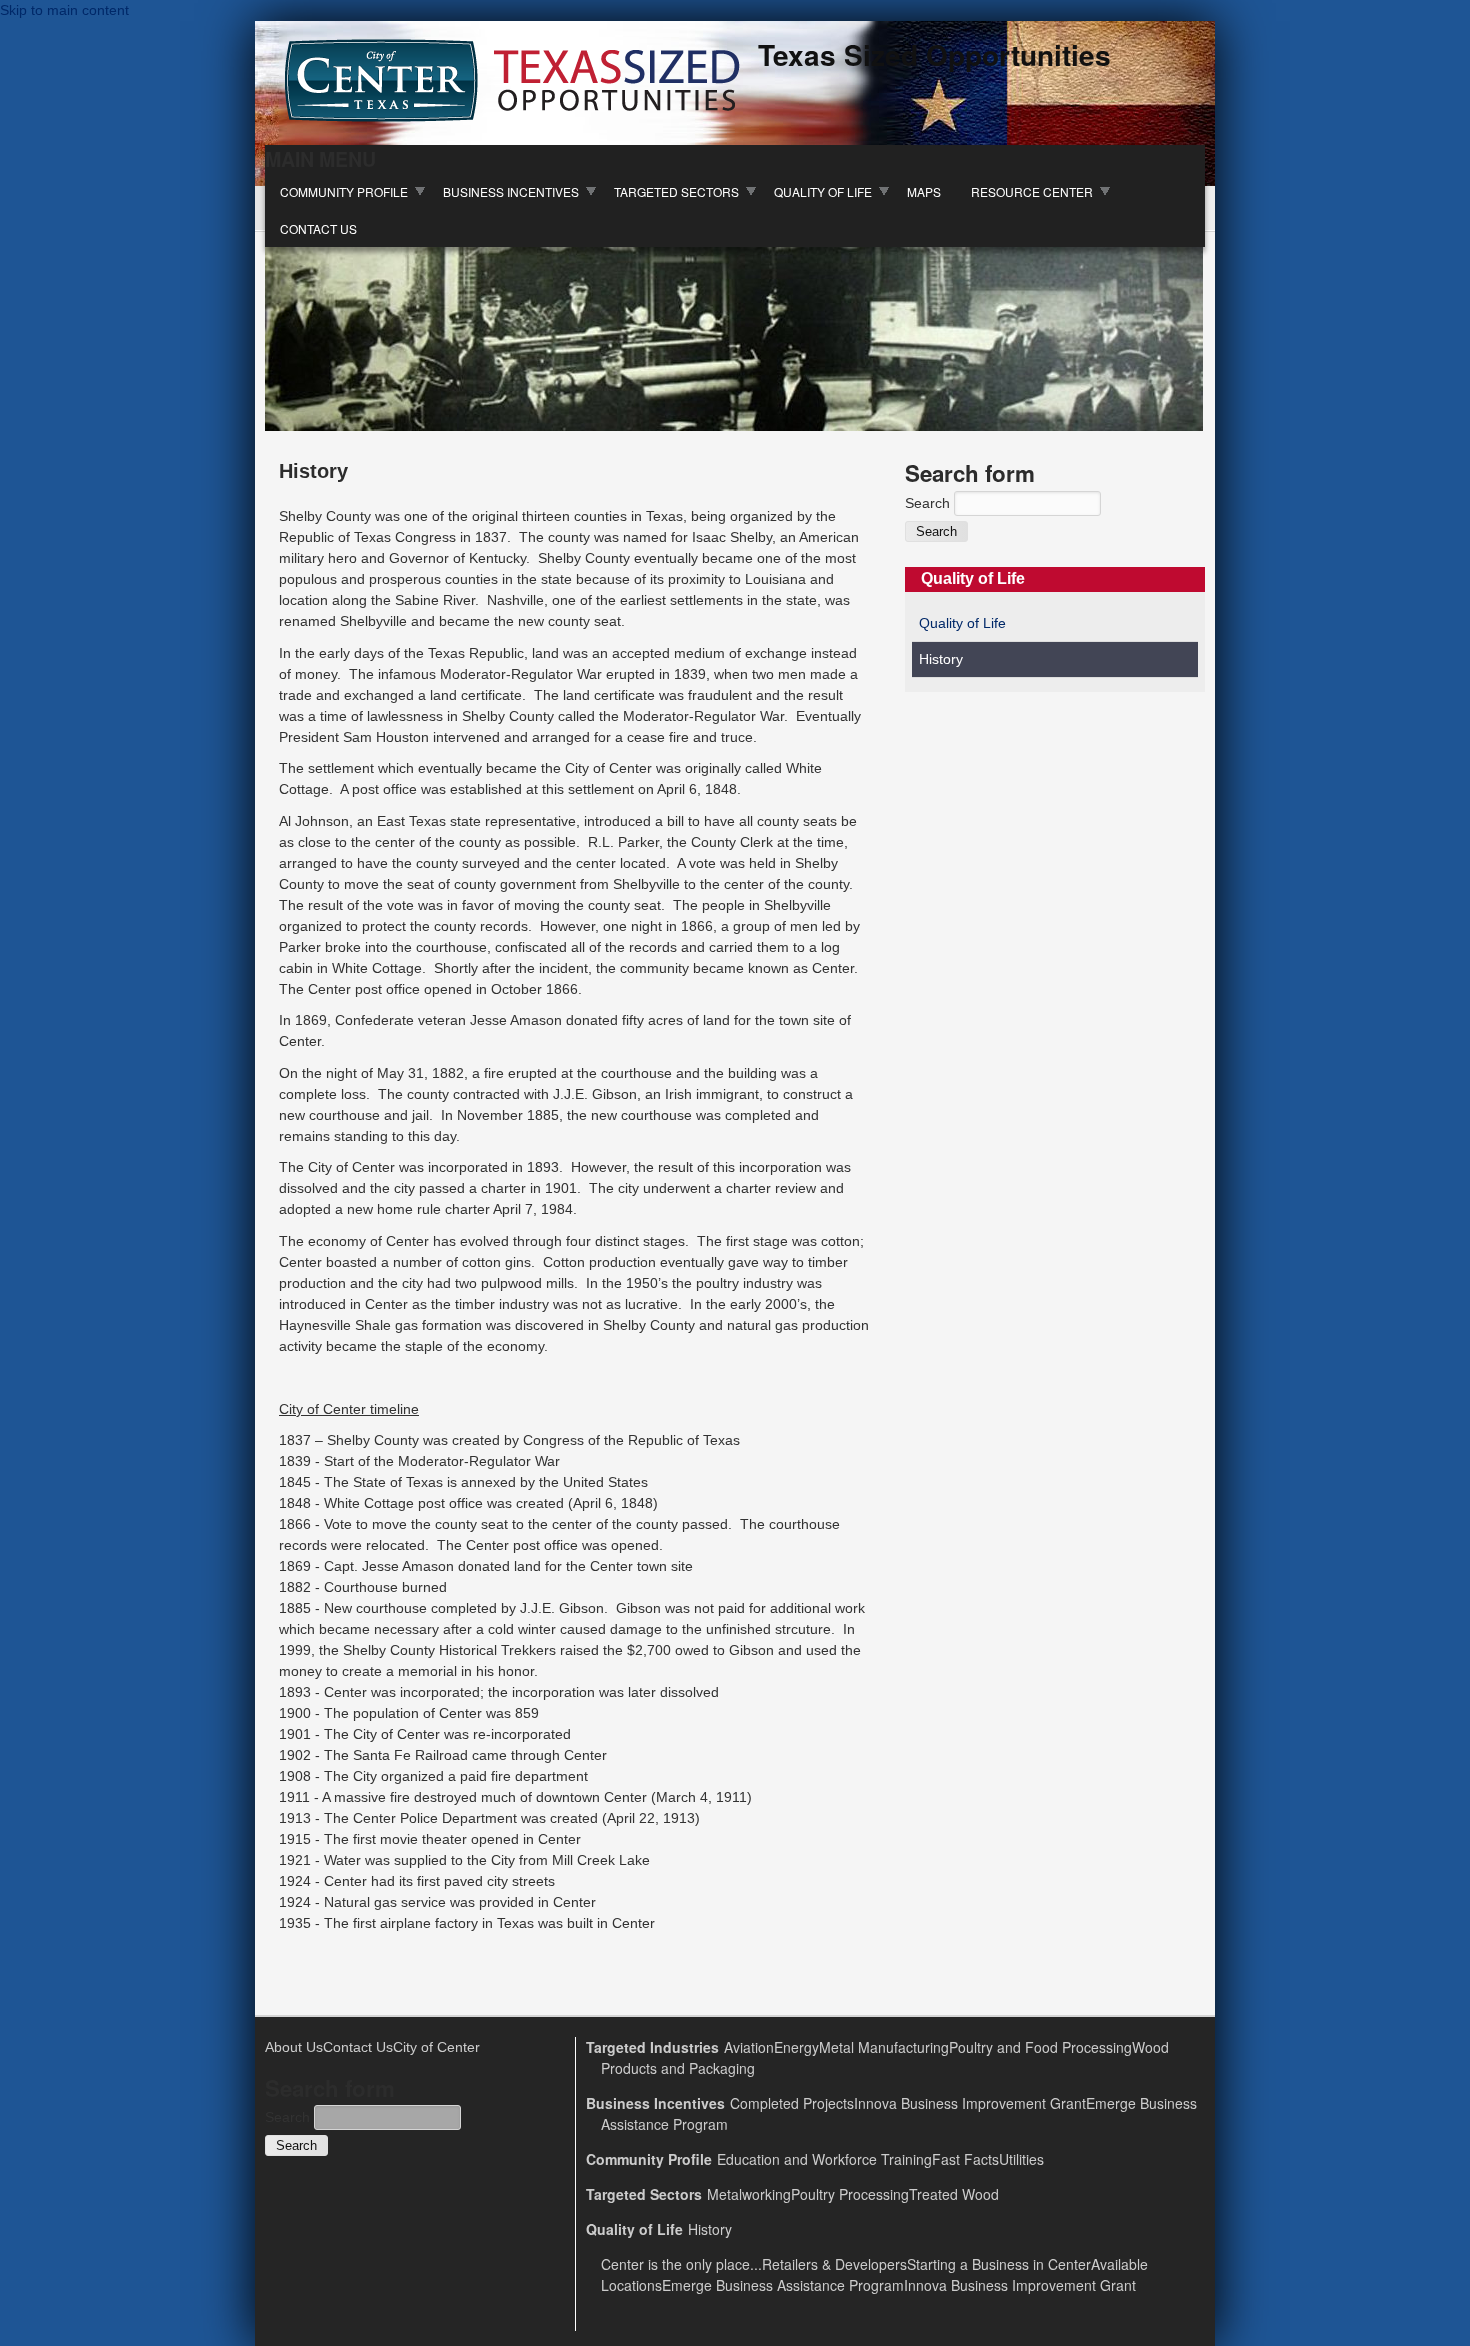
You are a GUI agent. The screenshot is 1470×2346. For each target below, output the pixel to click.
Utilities (1021, 2159)
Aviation (749, 2047)
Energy (796, 2047)
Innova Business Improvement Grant (970, 2103)
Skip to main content (64, 10)
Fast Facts (965, 2159)
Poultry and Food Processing (1040, 2047)
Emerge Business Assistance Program (783, 2285)
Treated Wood (954, 2194)
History (941, 659)
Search (929, 503)
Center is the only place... (681, 2264)
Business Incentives (511, 191)
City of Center (436, 2047)
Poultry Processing (850, 2194)
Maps (924, 191)
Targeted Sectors (676, 191)
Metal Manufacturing (884, 2047)
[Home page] (512, 117)
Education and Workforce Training (824, 2159)
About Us (294, 2047)
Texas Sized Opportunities (934, 54)
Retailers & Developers (834, 2264)
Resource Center (1032, 191)
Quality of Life (823, 191)
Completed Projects (792, 2103)
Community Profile (344, 191)
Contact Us (318, 228)
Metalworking (749, 2194)
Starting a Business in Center (999, 2264)
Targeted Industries (652, 2047)
